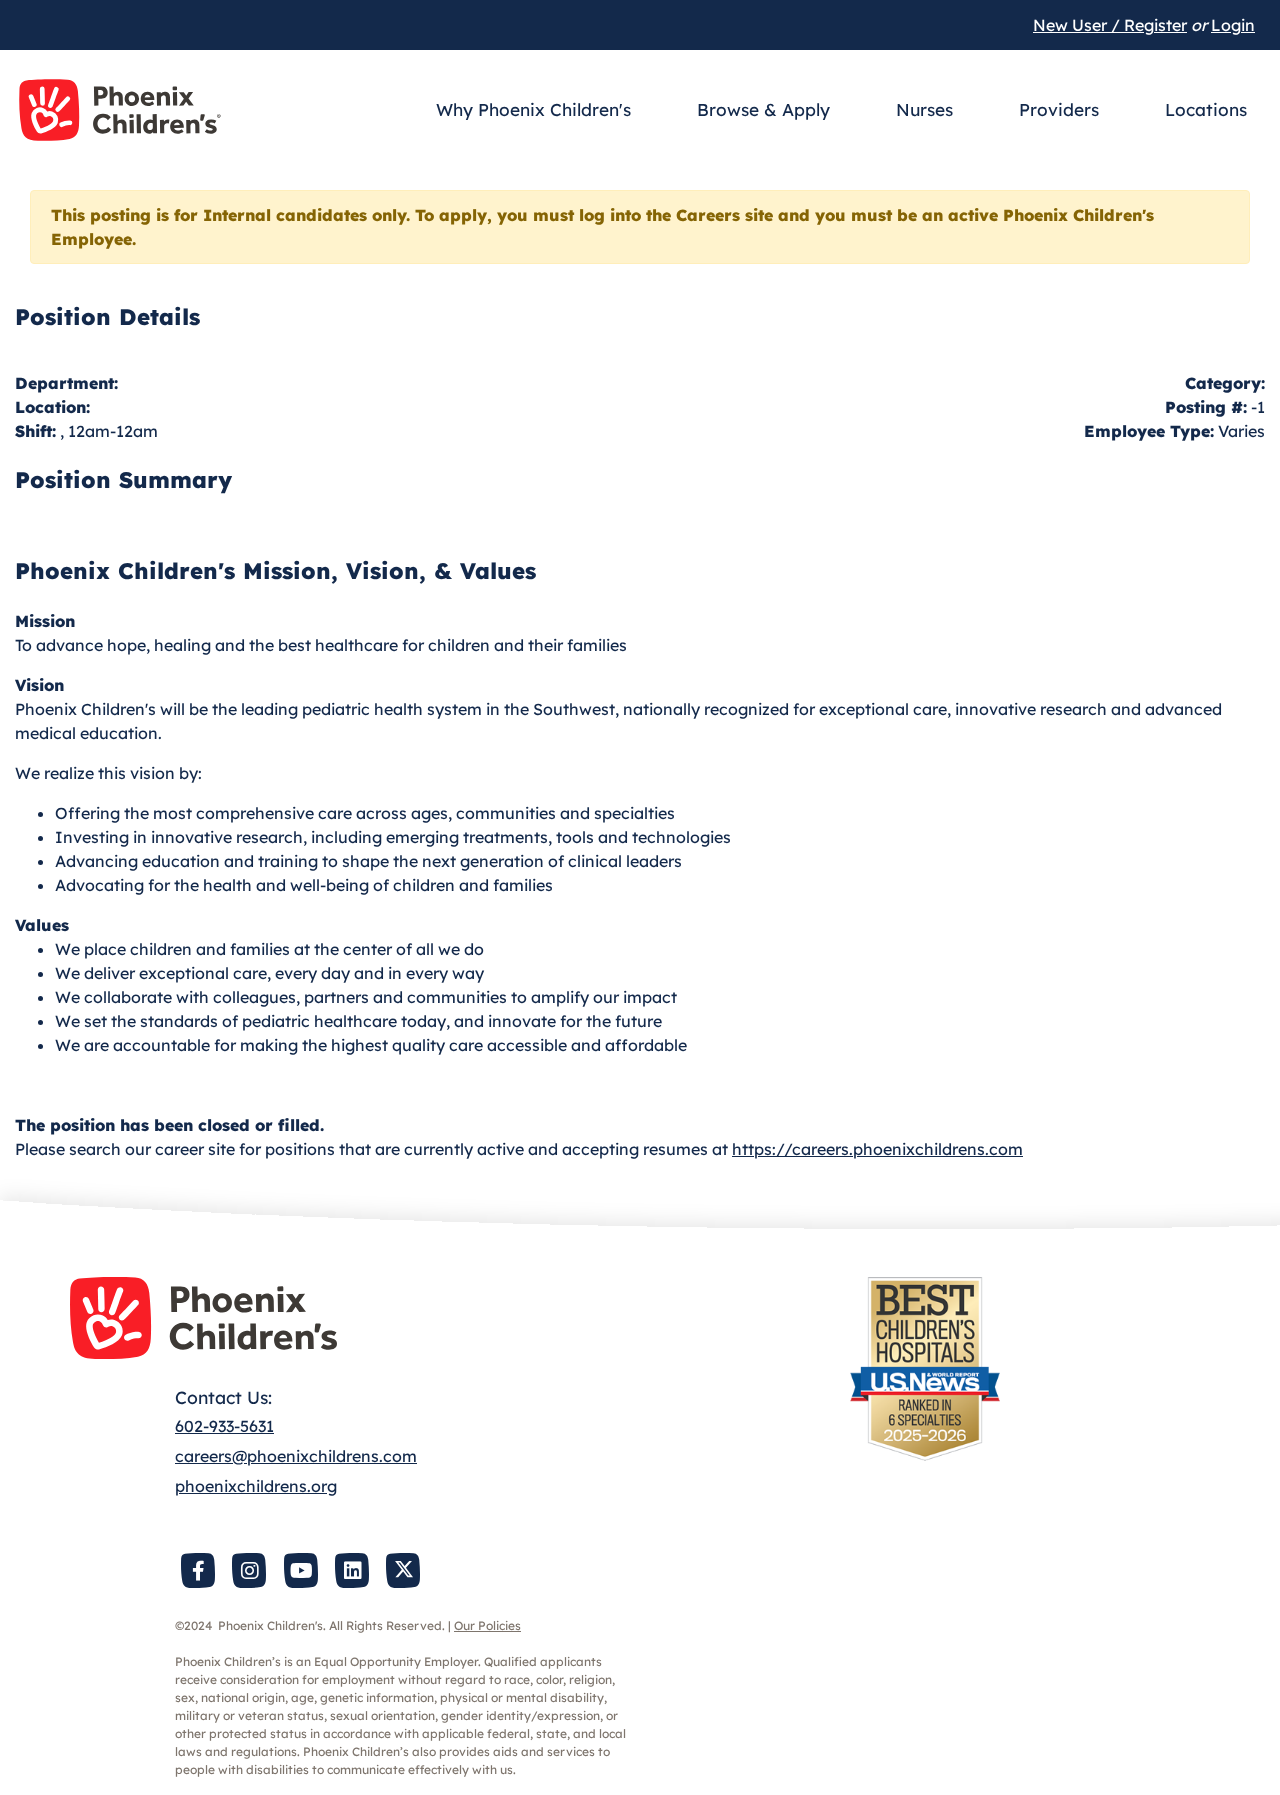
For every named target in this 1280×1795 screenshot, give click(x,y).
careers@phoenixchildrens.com (296, 1456)
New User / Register (1110, 25)
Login (1233, 25)
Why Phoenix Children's (533, 109)
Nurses (924, 109)
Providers (1059, 109)
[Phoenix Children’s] (120, 110)
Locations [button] (1206, 109)
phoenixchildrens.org (256, 1486)
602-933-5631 (224, 1426)
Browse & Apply (763, 109)
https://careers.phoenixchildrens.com (877, 1149)
